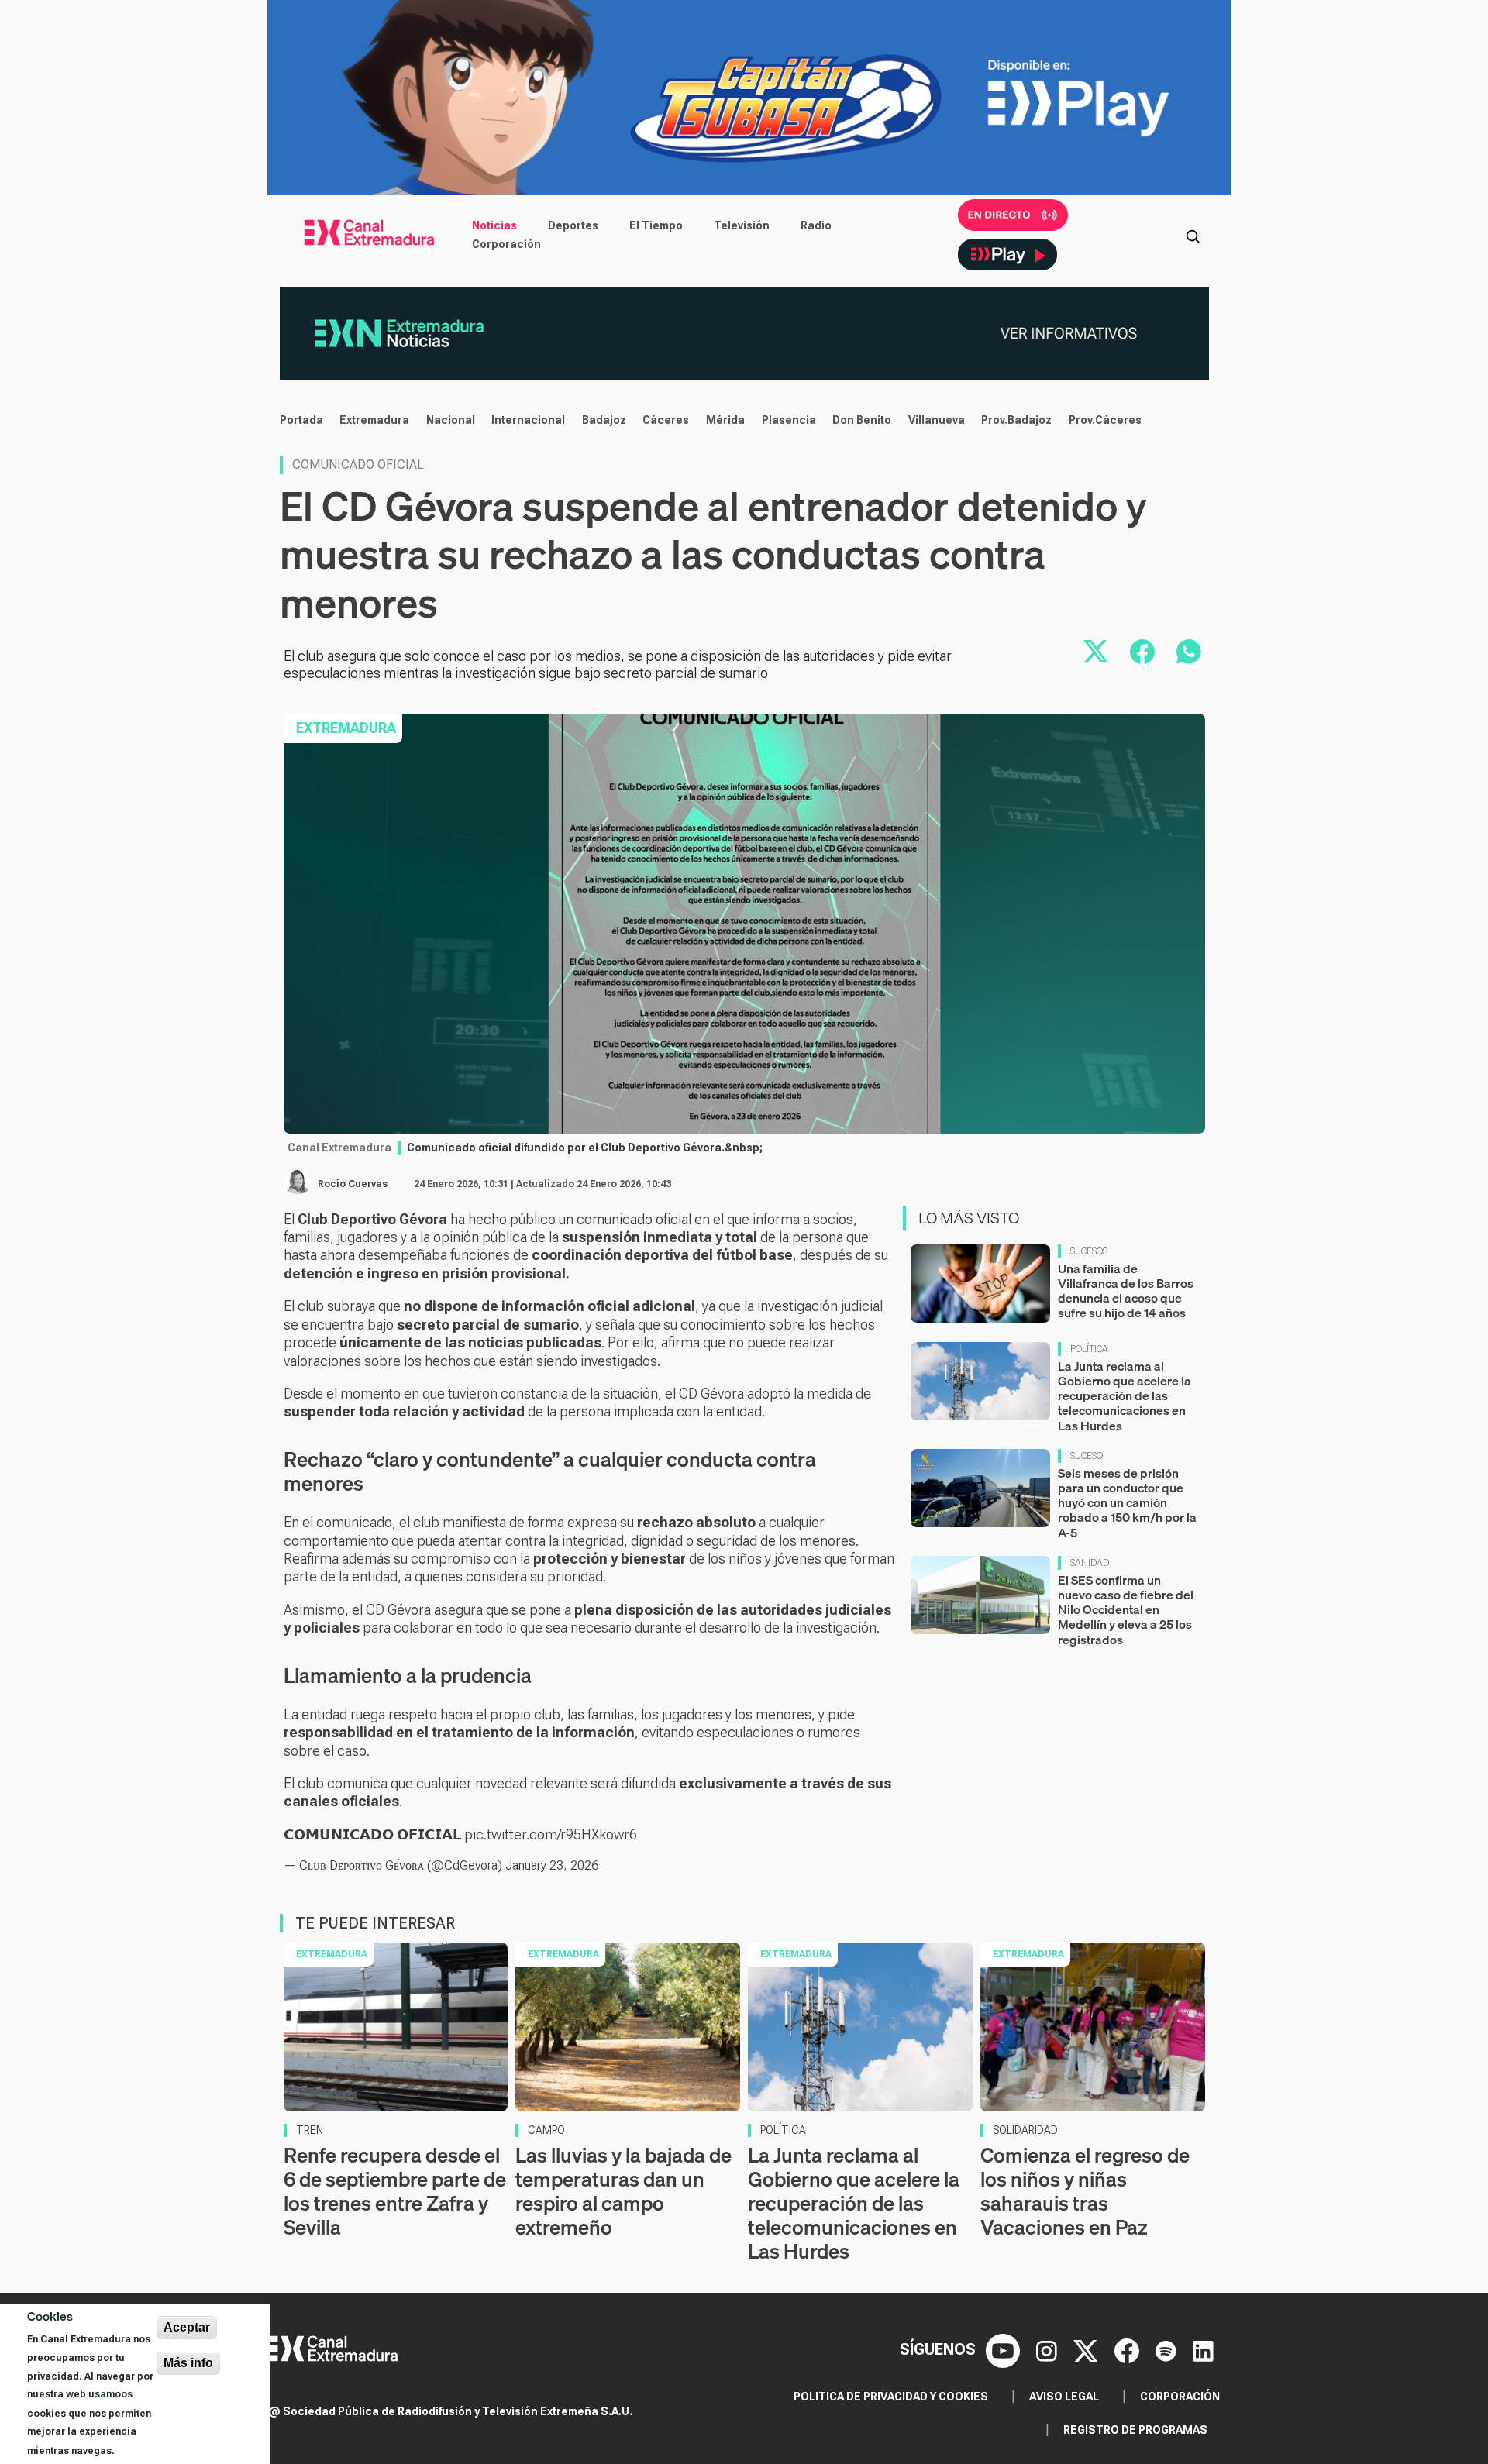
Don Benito (862, 420)
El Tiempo (656, 225)
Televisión (742, 225)
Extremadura (374, 420)
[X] (1088, 2349)
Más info (188, 2363)
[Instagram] (1049, 2349)
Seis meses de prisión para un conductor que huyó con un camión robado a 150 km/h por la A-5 (1127, 1503)
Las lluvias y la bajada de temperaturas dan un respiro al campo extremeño (623, 2192)
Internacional (528, 420)
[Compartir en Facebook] (1142, 652)
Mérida (725, 420)
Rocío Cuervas (353, 1184)
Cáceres (666, 420)
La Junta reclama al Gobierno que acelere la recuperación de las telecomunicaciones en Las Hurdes (1125, 1396)
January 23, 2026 (552, 1865)
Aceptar (187, 2327)
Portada (301, 420)
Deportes (573, 225)
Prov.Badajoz (1016, 420)
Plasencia (789, 420)
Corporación (506, 244)
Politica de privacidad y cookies (891, 2397)
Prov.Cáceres (1105, 420)
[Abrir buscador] (1193, 235)
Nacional (451, 420)
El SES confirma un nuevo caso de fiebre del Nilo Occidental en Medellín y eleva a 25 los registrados (1126, 1610)
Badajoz (604, 420)
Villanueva (937, 420)
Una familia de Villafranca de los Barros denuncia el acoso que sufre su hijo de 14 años (1126, 1291)
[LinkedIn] (1203, 2349)
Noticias (494, 225)
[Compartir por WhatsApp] (1189, 652)
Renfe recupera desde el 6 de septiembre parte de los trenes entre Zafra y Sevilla (395, 2192)
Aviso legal (1064, 2397)
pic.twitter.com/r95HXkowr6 (551, 1834)
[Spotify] (1168, 2349)
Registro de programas (1135, 2430)
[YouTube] (1005, 2349)
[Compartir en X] (1096, 652)
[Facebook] (1129, 2349)
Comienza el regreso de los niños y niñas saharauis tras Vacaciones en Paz (1085, 2192)
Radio (816, 225)
